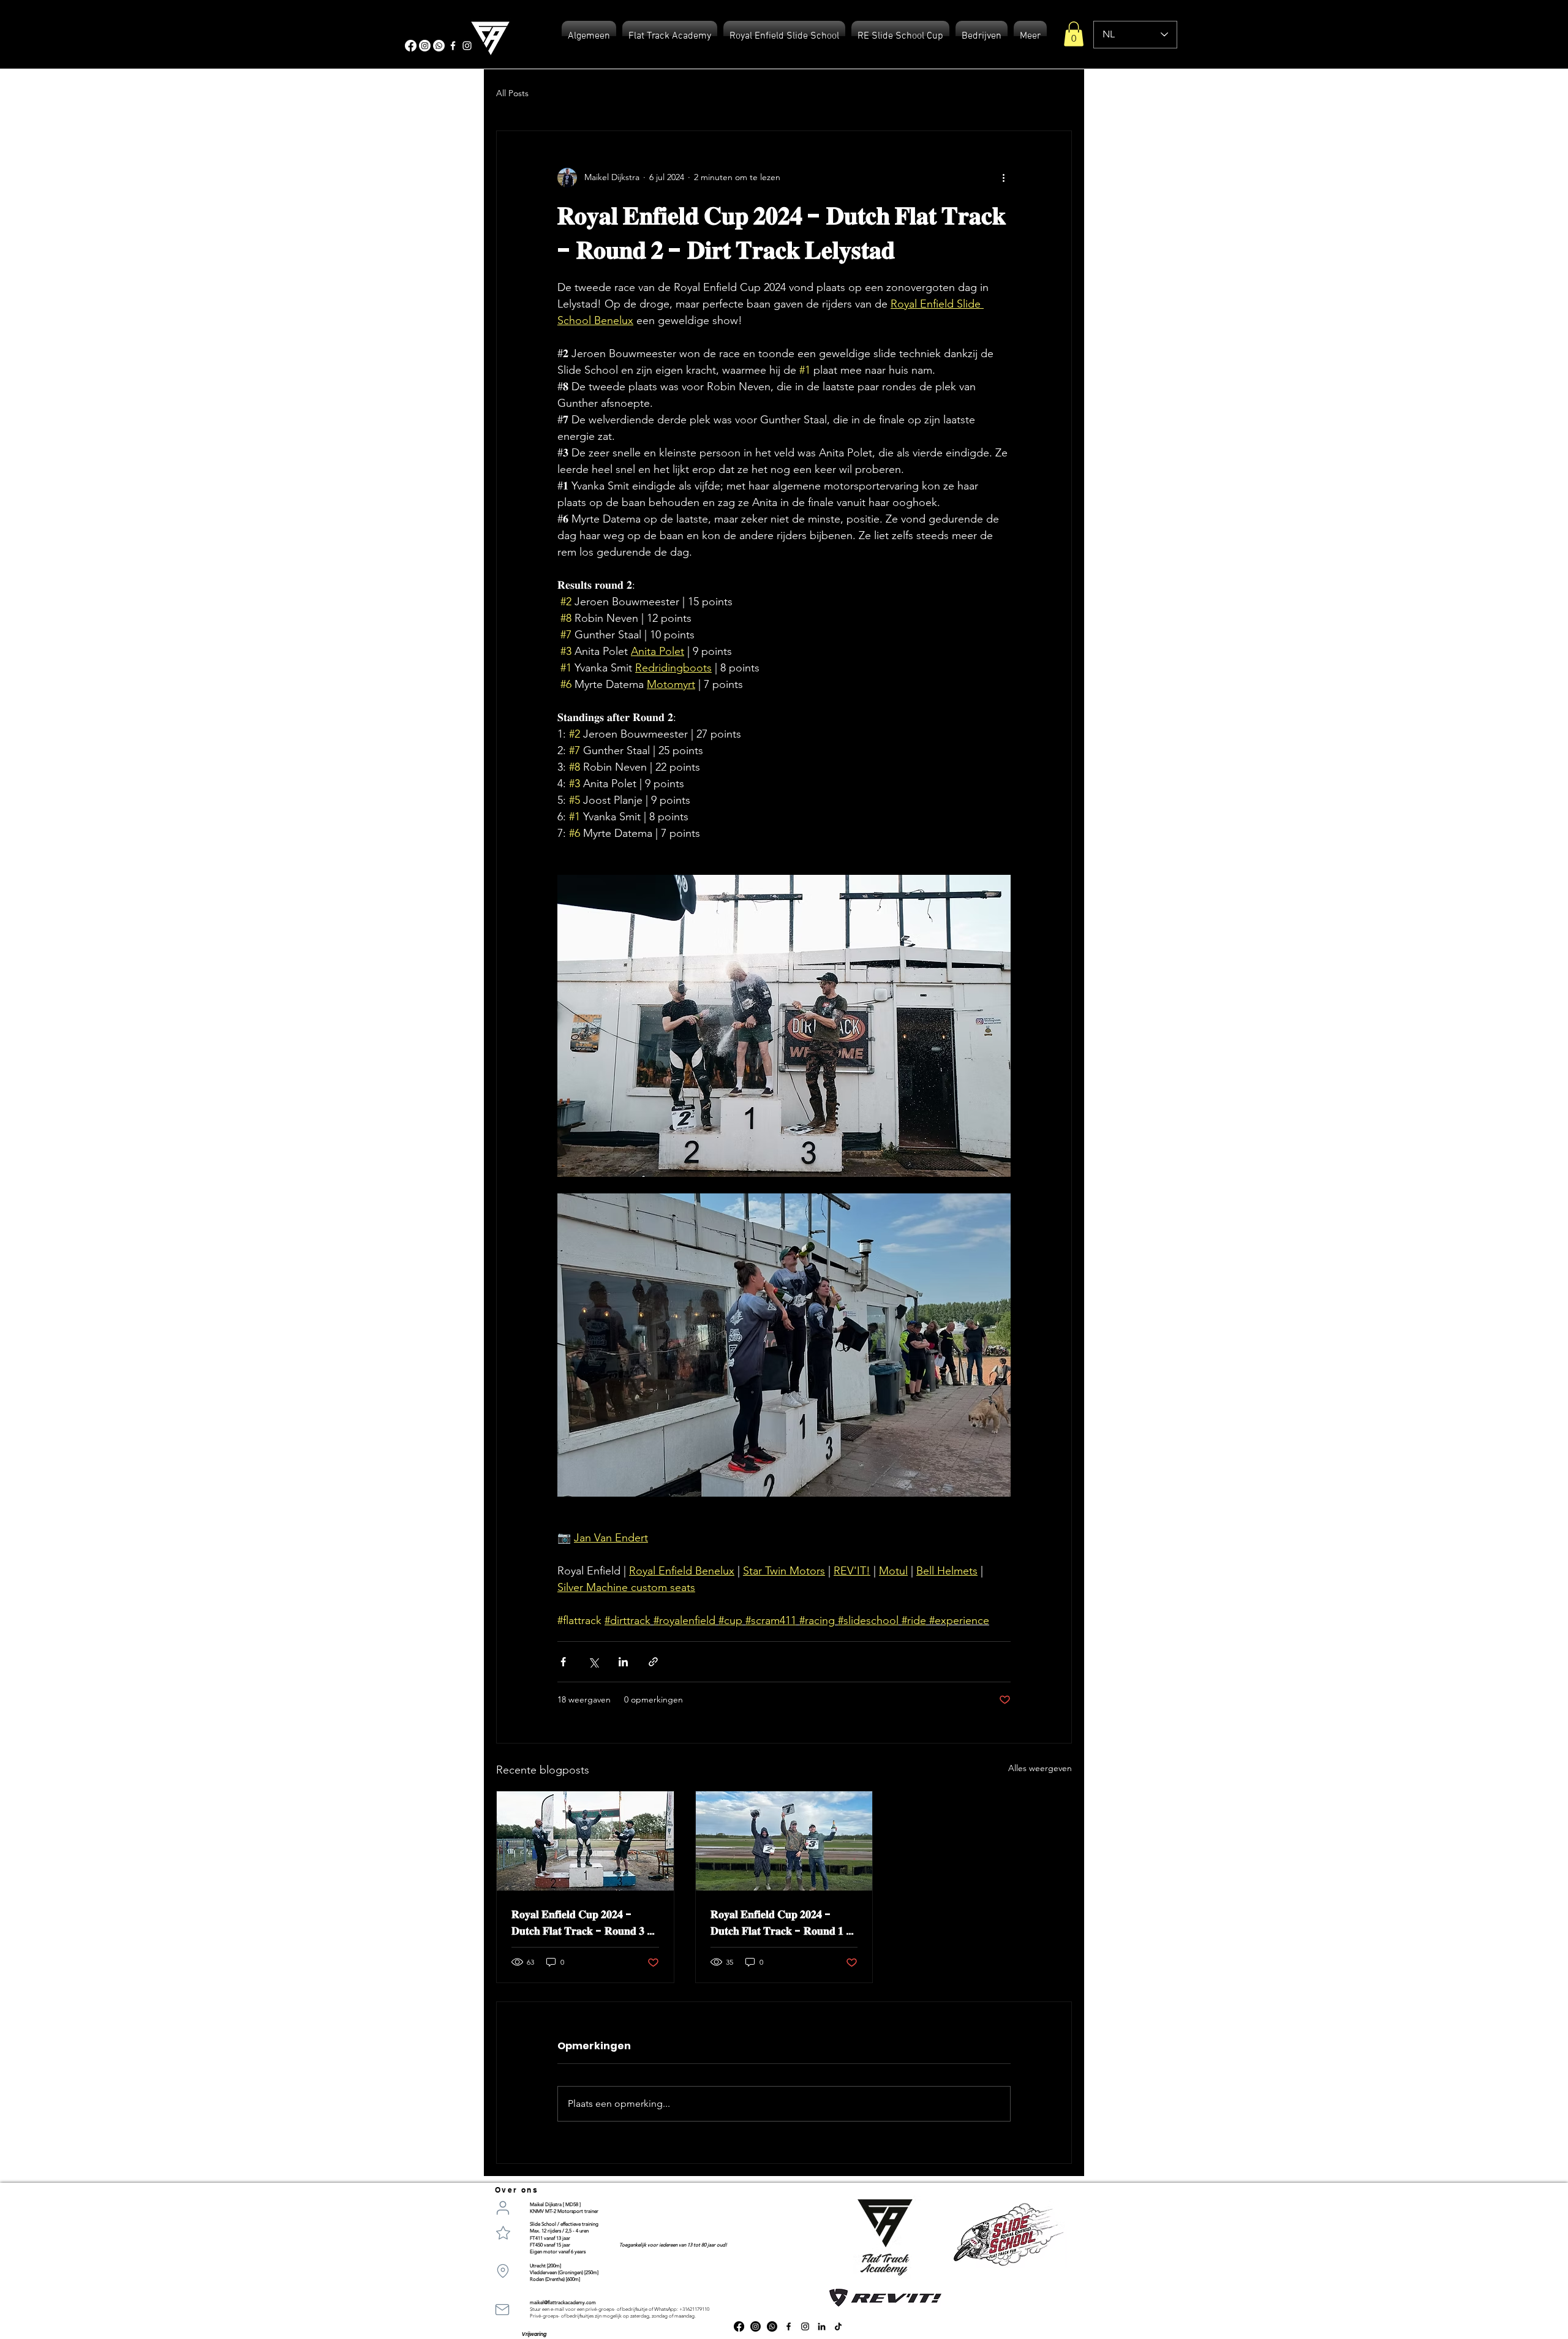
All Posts (512, 93)
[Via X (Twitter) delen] (593, 1662)
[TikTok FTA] (838, 2326)
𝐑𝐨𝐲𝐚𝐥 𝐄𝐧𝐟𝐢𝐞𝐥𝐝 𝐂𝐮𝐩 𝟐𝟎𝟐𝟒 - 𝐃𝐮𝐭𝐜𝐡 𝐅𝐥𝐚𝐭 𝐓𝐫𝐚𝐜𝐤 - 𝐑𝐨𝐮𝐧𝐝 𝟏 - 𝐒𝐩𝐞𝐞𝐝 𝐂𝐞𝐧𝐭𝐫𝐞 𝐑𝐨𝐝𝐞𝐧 (782, 1923)
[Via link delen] (653, 1662)
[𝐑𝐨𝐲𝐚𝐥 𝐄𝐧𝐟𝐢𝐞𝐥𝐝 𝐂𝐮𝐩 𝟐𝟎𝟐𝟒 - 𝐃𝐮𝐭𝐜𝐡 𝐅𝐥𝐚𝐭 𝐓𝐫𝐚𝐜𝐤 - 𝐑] (585, 1841)
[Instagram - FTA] (425, 46)
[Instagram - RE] (467, 46)
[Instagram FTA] (756, 2326)
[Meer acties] (1003, 178)
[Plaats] (503, 2271)
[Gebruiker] (503, 2208)
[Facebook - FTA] (411, 46)
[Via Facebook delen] (563, 1662)
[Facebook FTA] (739, 2326)
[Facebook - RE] (453, 46)
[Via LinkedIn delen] (623, 1662)
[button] (1074, 34)
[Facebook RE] (789, 2326)
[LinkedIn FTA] (822, 2326)
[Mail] (502, 2310)
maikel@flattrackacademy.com (563, 2303)
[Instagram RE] (805, 2326)
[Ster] (503, 2232)
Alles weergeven (1040, 1768)
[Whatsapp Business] (772, 2326)
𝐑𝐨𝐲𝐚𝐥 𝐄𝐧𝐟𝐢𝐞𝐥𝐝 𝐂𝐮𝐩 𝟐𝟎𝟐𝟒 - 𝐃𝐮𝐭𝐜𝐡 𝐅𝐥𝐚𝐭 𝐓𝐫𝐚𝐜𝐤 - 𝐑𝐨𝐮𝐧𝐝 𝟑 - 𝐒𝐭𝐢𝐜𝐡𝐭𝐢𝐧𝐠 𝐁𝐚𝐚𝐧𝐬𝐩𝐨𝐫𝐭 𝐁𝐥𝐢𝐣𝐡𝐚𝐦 (582, 1923)
